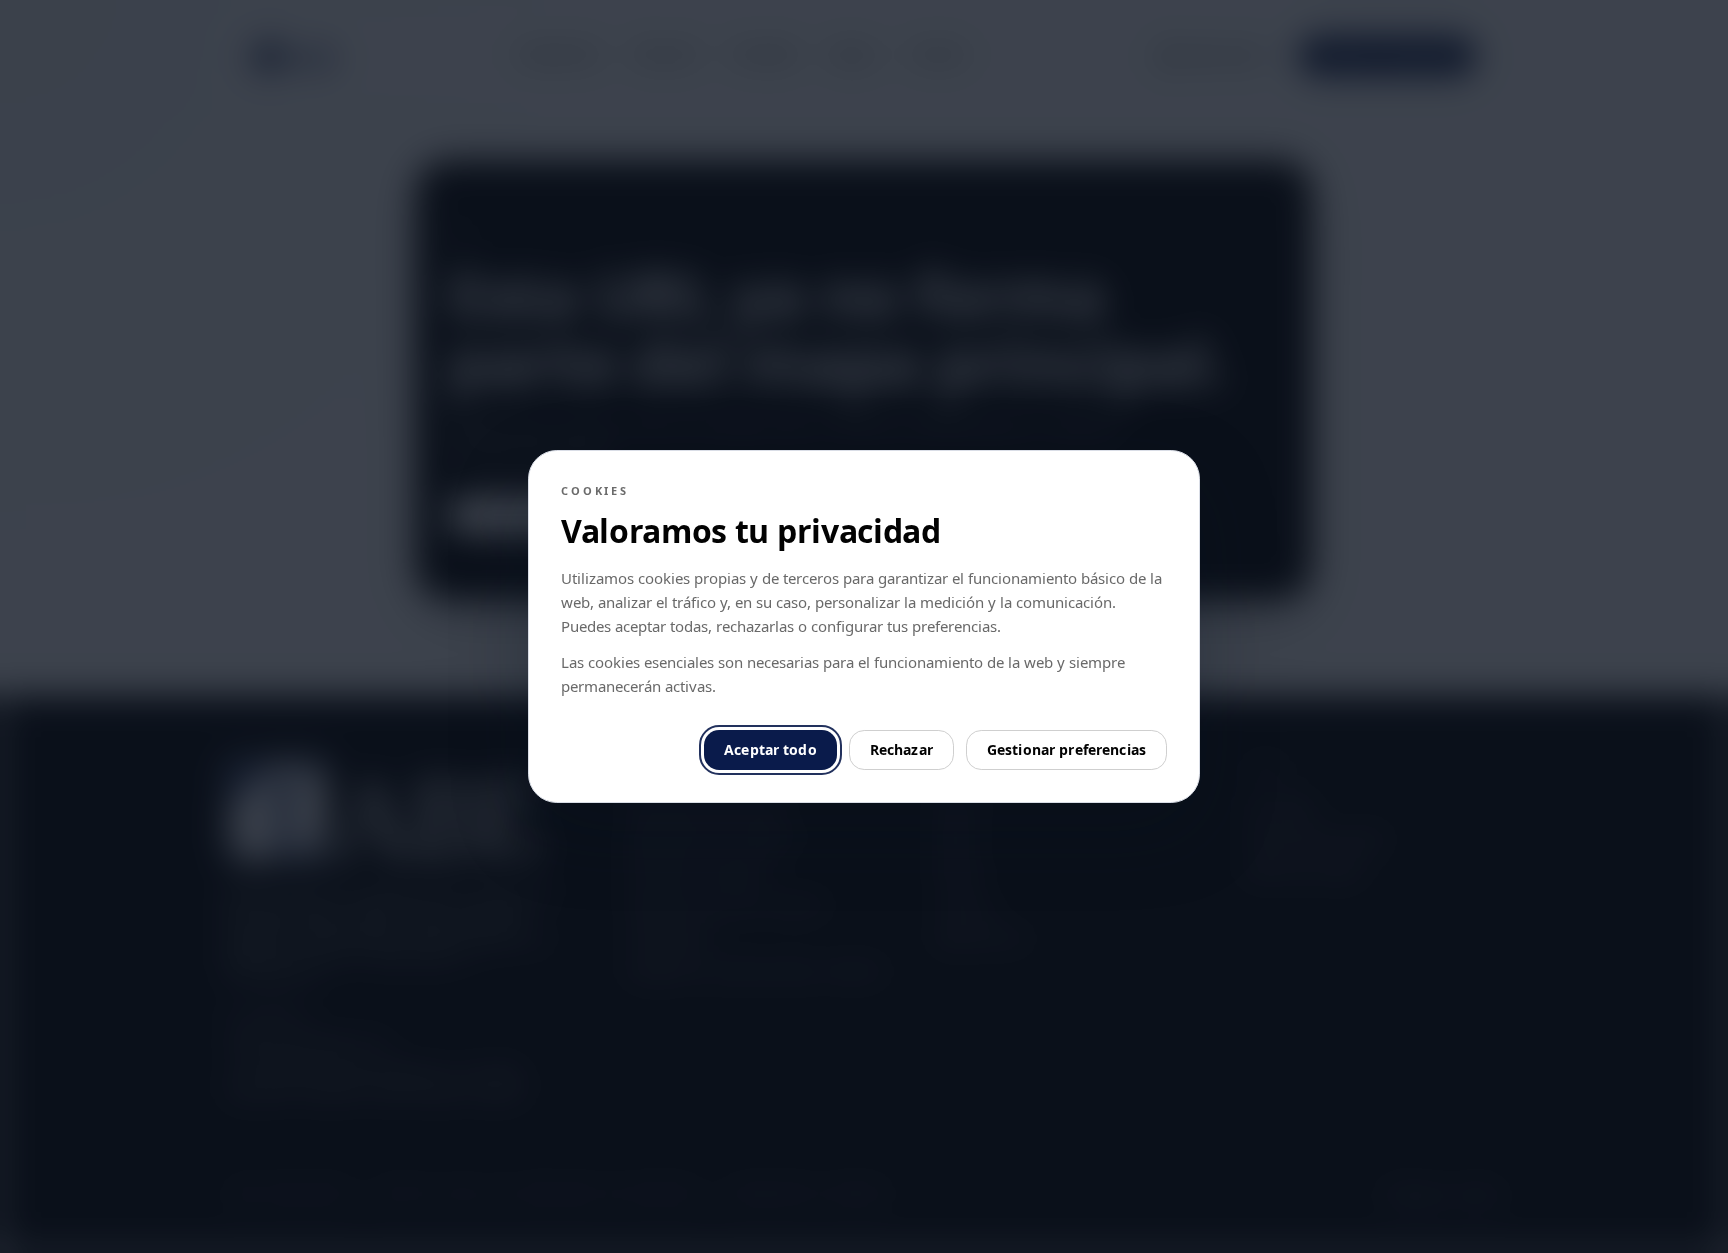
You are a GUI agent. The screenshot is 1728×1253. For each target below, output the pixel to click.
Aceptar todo (770, 749)
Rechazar (901, 749)
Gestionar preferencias (1066, 749)
